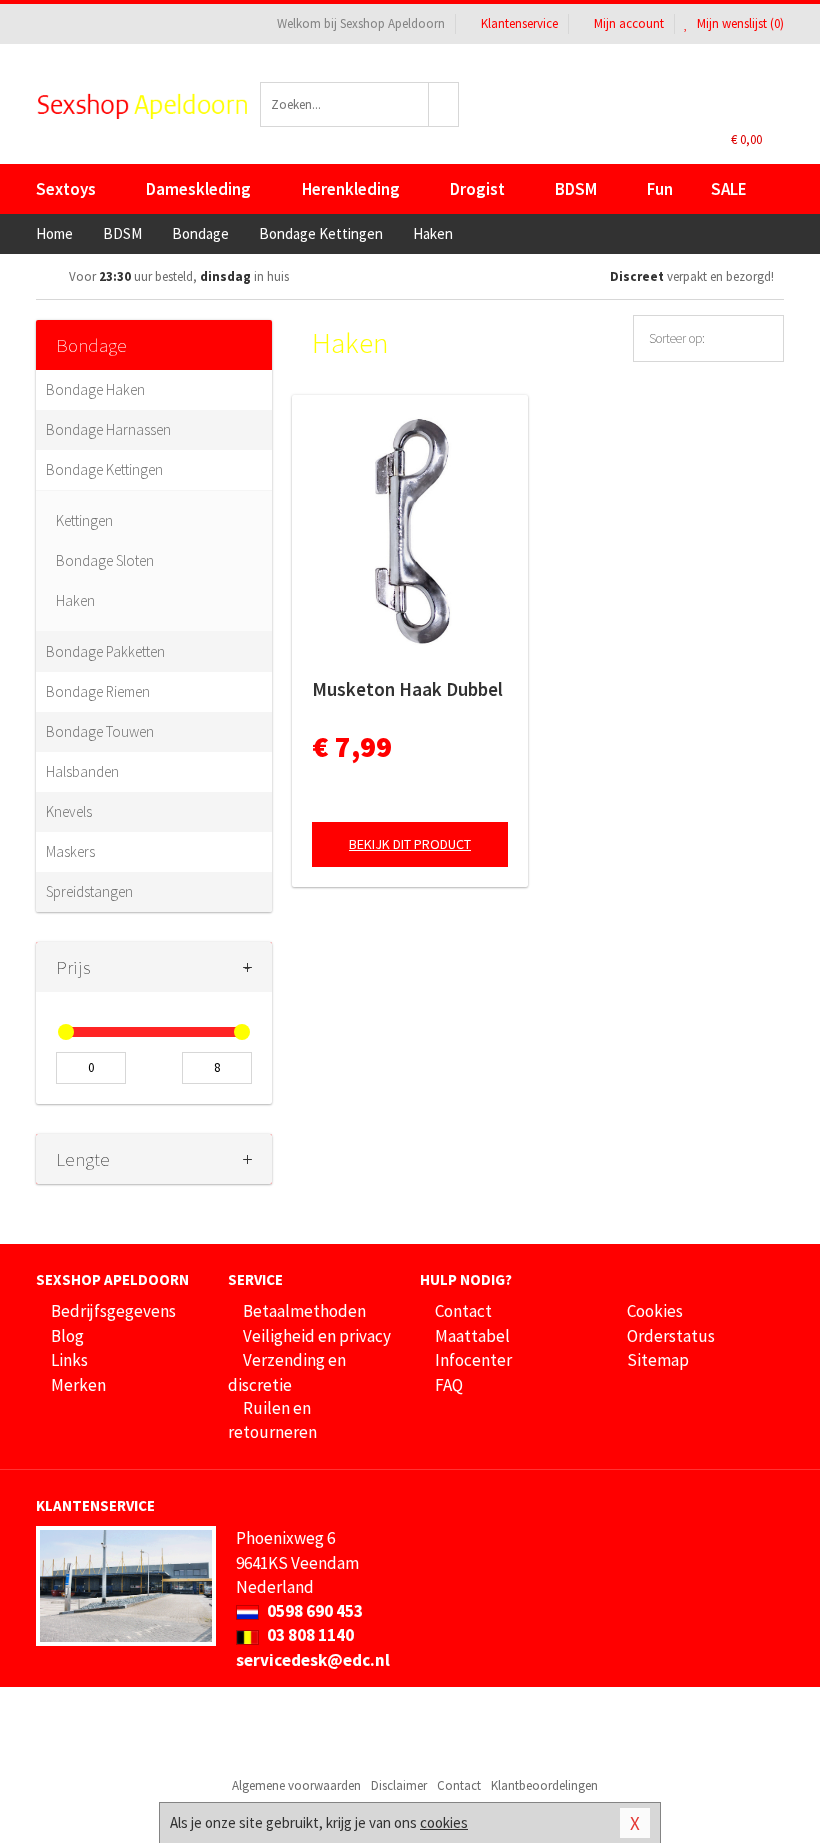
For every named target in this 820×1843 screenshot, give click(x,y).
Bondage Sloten (105, 560)
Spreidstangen (89, 891)
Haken (75, 600)
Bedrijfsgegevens (113, 1311)
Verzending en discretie (287, 1372)
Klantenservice (519, 23)
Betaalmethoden (304, 1311)
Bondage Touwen (100, 731)
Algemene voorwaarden (296, 1785)
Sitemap (658, 1360)
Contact (463, 1311)
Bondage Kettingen (104, 469)
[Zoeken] (444, 104)
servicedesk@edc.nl (313, 1660)
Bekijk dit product (410, 844)
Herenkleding (351, 189)
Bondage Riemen (98, 691)
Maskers (70, 851)
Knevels (69, 811)
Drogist (477, 189)
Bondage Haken (95, 389)
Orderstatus (671, 1336)
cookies (444, 1822)
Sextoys (66, 189)
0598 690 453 (313, 1611)
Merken (78, 1385)
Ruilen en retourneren (272, 1420)
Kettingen (84, 520)
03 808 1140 (309, 1635)
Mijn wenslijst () (739, 23)
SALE (729, 189)
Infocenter (473, 1360)
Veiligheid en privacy (317, 1336)
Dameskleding (198, 189)
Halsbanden (82, 771)
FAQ (449, 1385)
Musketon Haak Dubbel (407, 689)
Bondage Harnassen (108, 429)
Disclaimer (399, 1785)
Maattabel (472, 1336)
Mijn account (629, 23)
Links (69, 1360)
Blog (67, 1336)
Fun (660, 189)
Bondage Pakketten (105, 651)
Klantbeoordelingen (544, 1785)
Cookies (655, 1311)
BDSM (576, 189)
